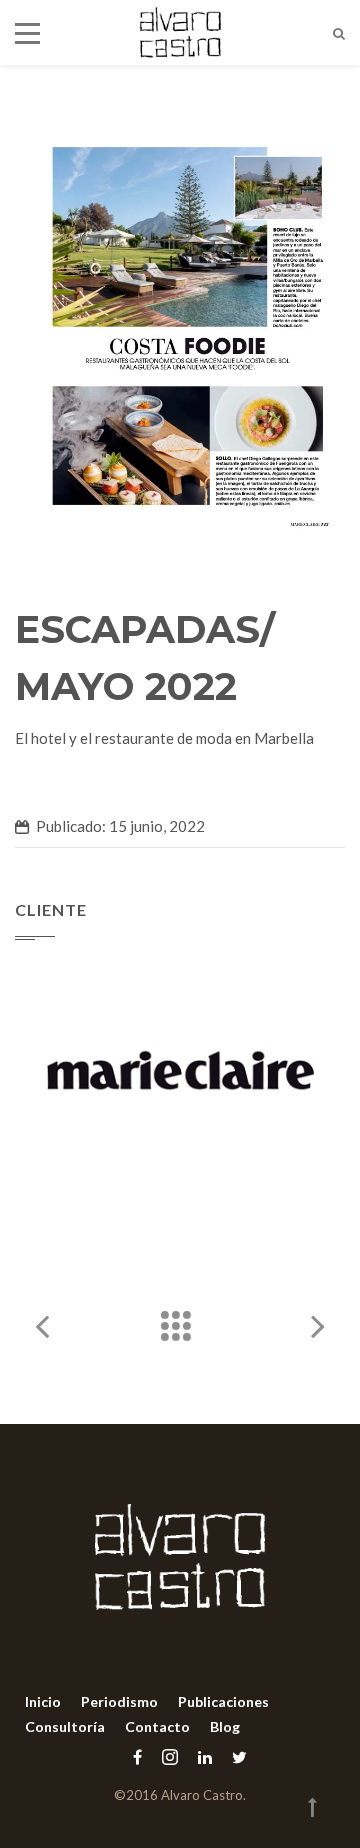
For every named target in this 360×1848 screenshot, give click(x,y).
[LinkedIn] (205, 1756)
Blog (225, 1726)
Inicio (43, 1701)
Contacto (157, 1726)
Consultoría (65, 1726)
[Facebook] (137, 1756)
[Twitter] (234, 1756)
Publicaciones (223, 1701)
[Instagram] (170, 1756)
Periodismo (119, 1701)
